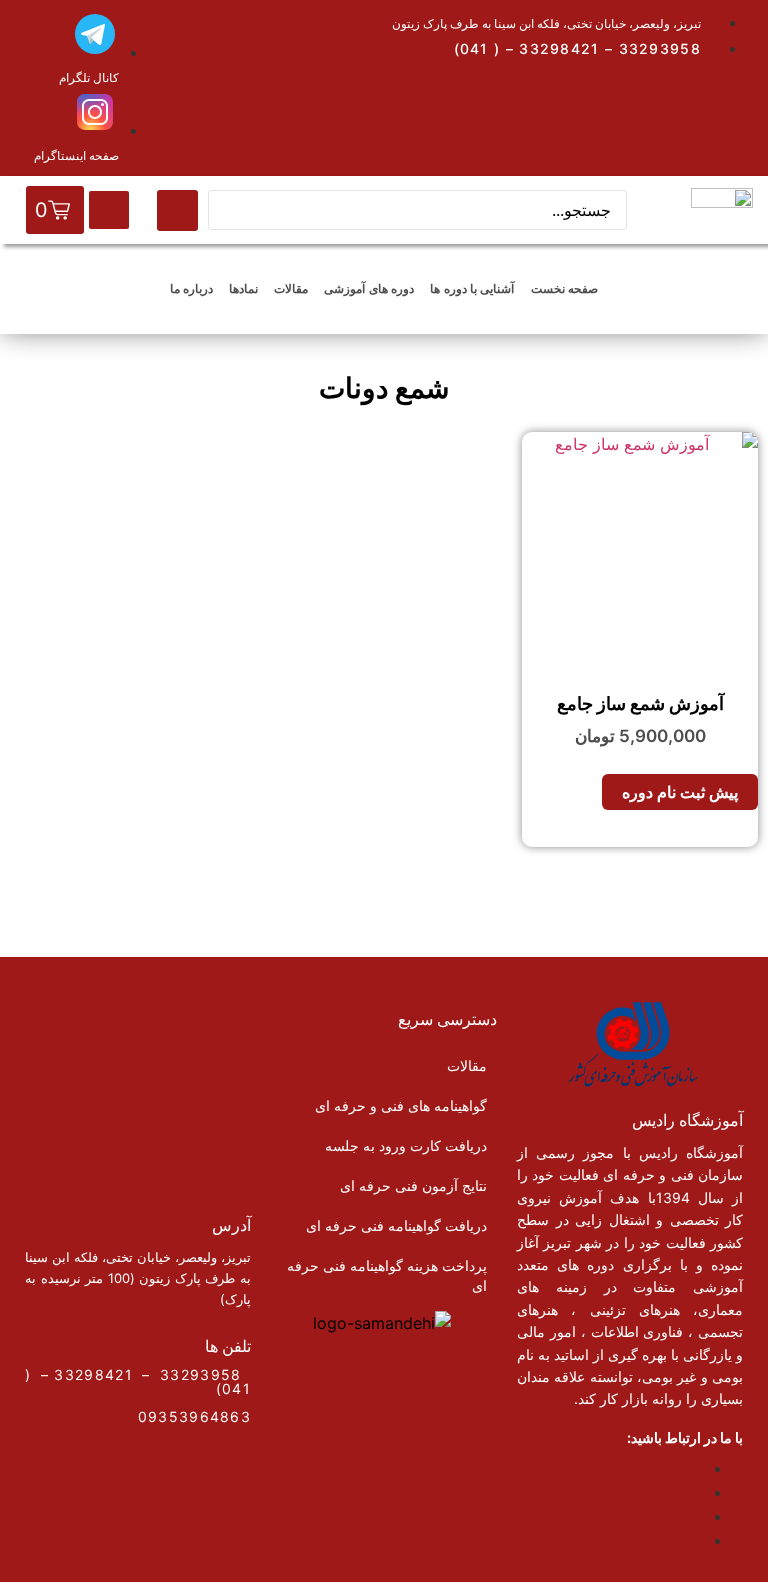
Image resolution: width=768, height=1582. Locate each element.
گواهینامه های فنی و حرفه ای (401, 1105)
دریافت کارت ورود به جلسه (406, 1145)
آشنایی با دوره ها (472, 288)
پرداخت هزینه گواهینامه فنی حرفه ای (387, 1275)
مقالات (291, 288)
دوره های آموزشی (369, 288)
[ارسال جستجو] (177, 210)
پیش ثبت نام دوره (680, 792)
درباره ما (191, 288)
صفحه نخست (564, 288)
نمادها (243, 288)
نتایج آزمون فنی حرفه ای (413, 1185)
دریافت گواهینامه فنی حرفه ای (396, 1225)
